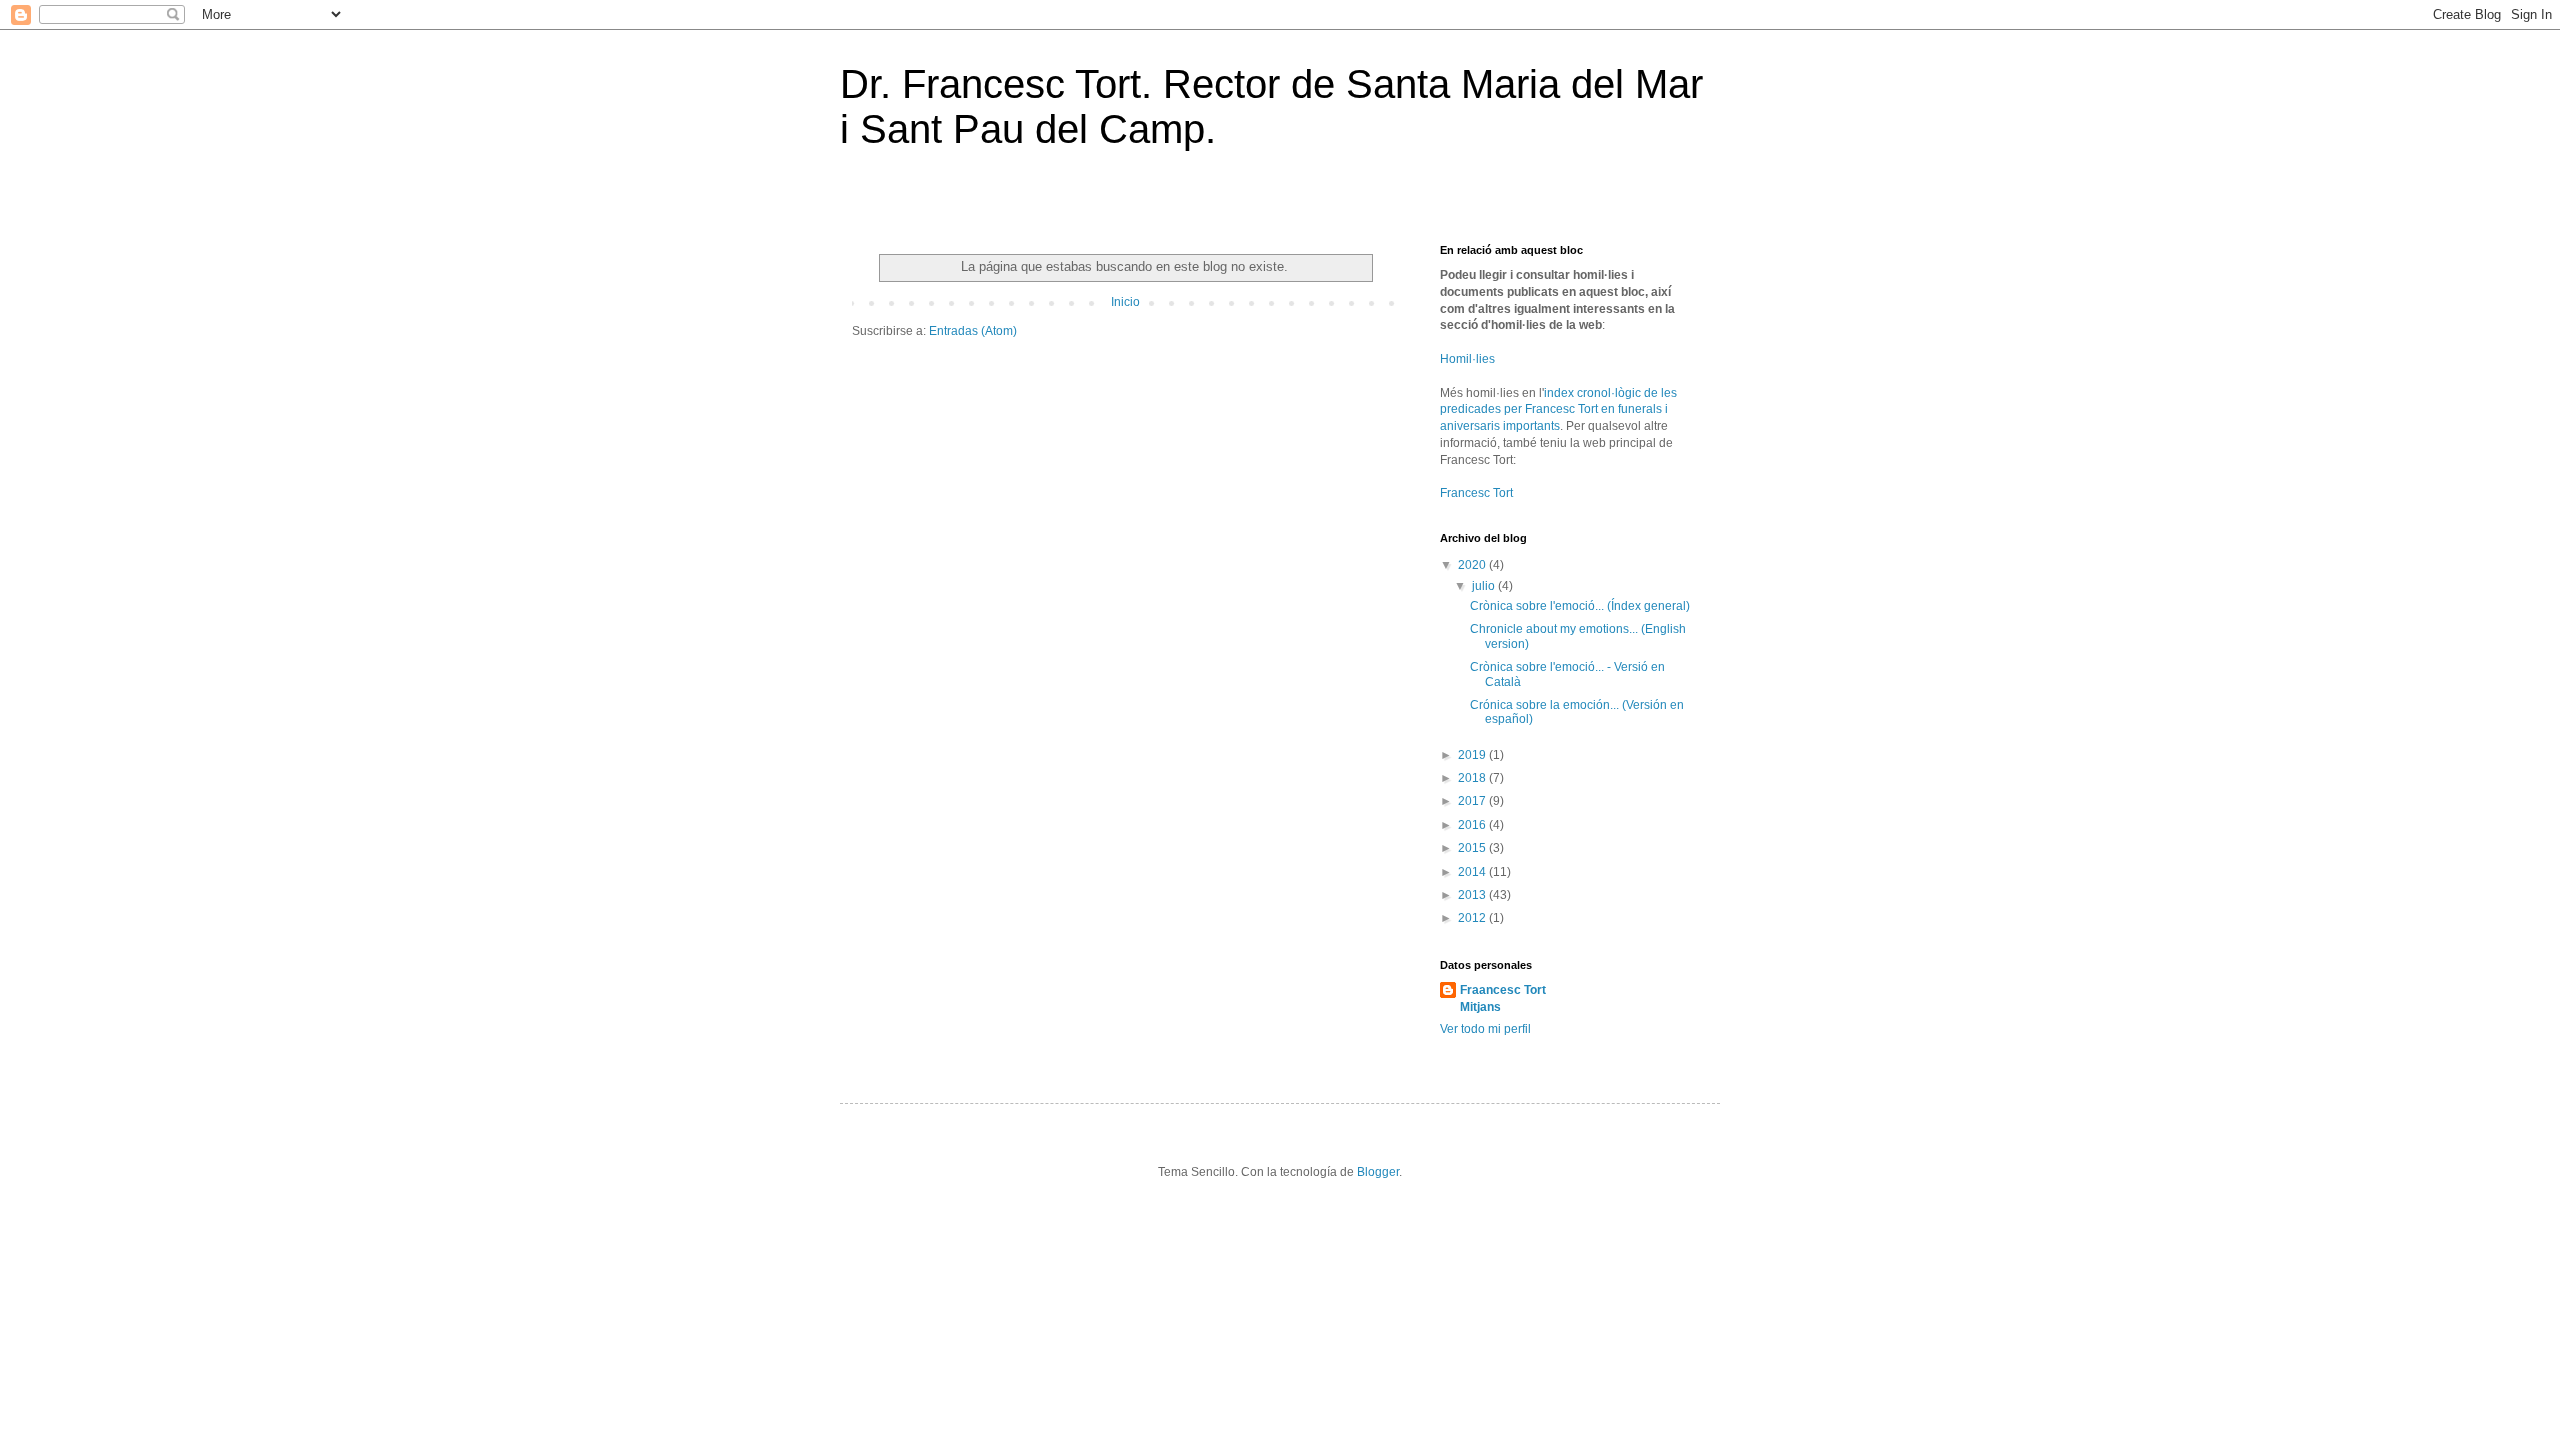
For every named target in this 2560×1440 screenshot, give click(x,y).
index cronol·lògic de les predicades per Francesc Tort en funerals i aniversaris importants (1558, 410)
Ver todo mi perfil (1485, 1029)
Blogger (1378, 1172)
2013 (1473, 895)
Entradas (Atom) (973, 331)
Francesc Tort (1476, 493)
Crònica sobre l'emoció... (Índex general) (1580, 606)
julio (1485, 586)
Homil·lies (1467, 359)
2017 (1473, 801)
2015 (1473, 848)
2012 (1473, 918)
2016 (1473, 825)
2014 (1473, 872)
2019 (1473, 755)
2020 (1473, 565)
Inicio (1125, 302)
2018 (1473, 778)
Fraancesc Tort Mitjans (1503, 998)
